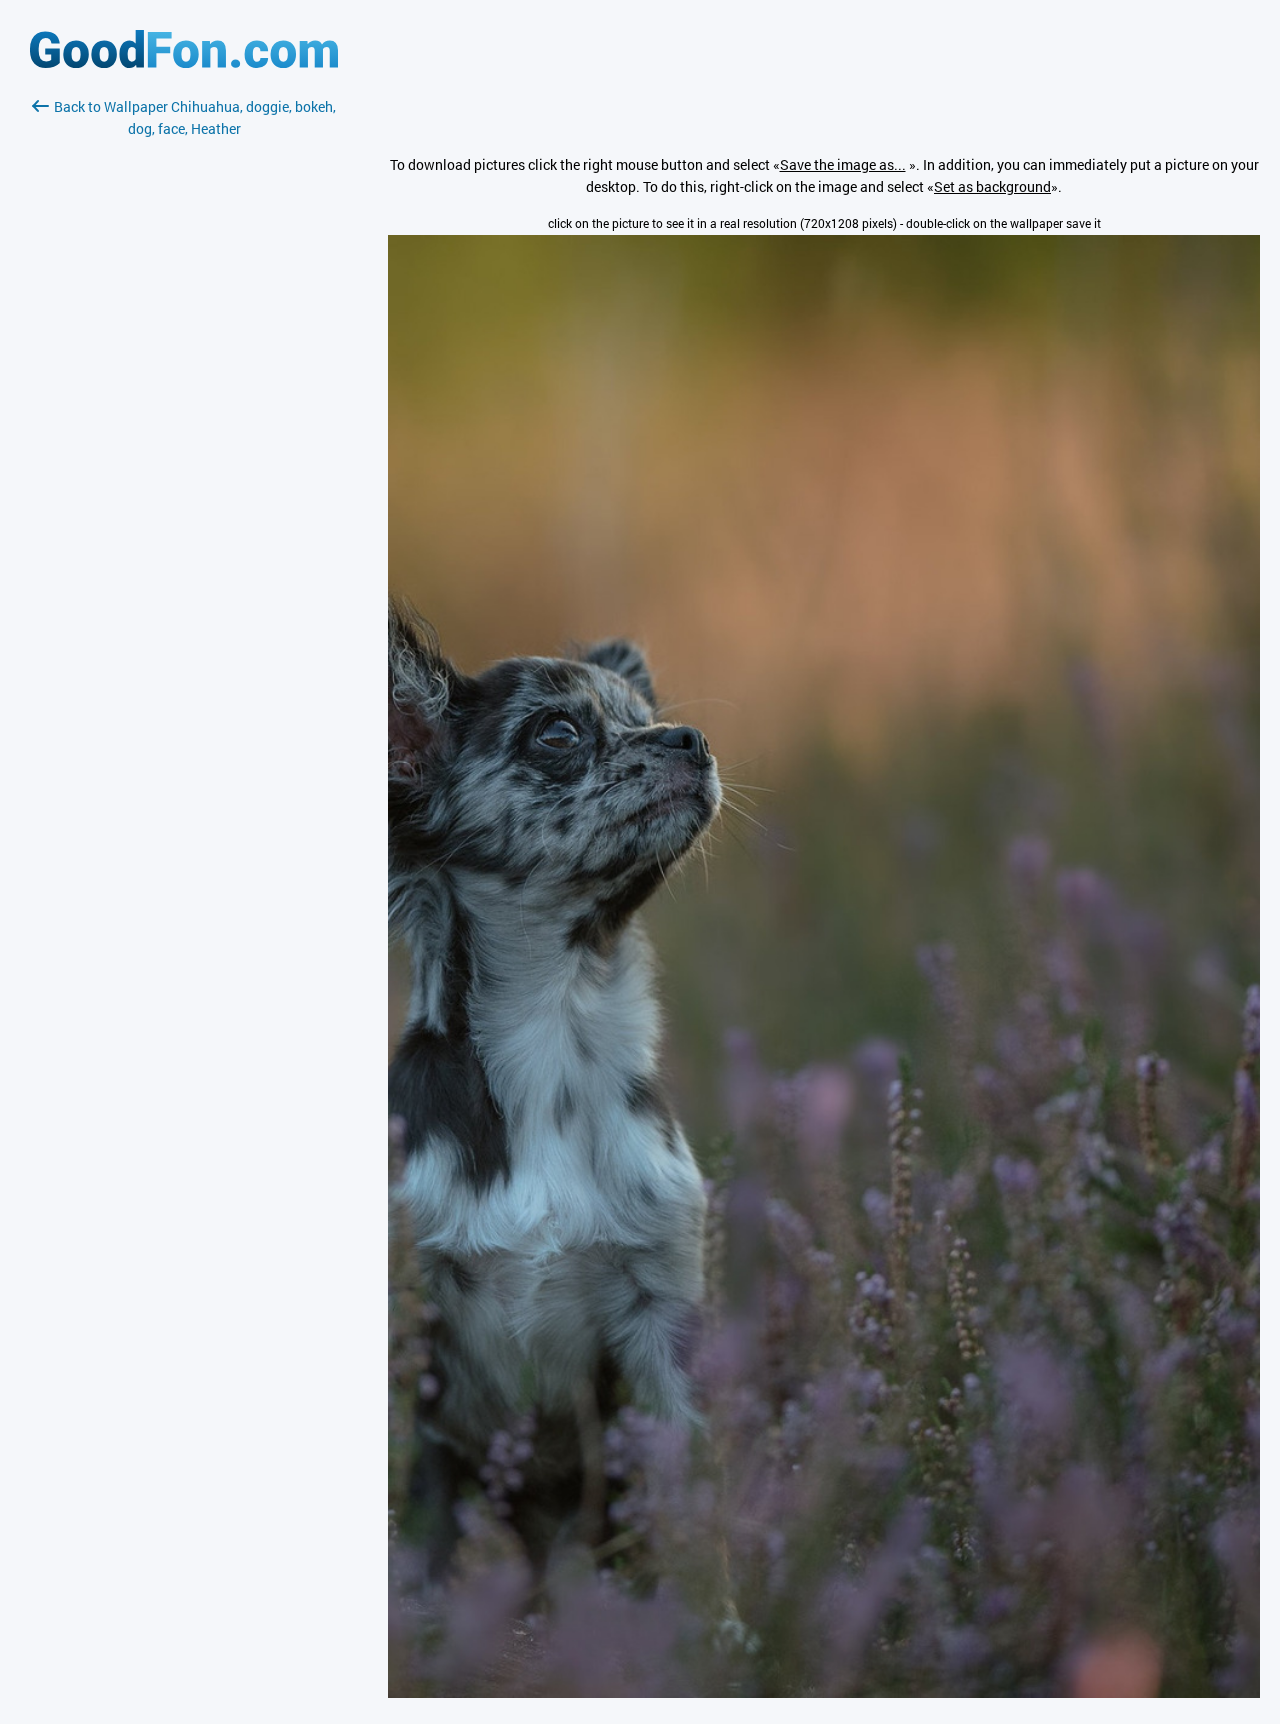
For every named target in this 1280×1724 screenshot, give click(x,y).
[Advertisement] (184, 377)
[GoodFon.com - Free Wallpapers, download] (184, 62)
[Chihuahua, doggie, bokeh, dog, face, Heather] (824, 1692)
